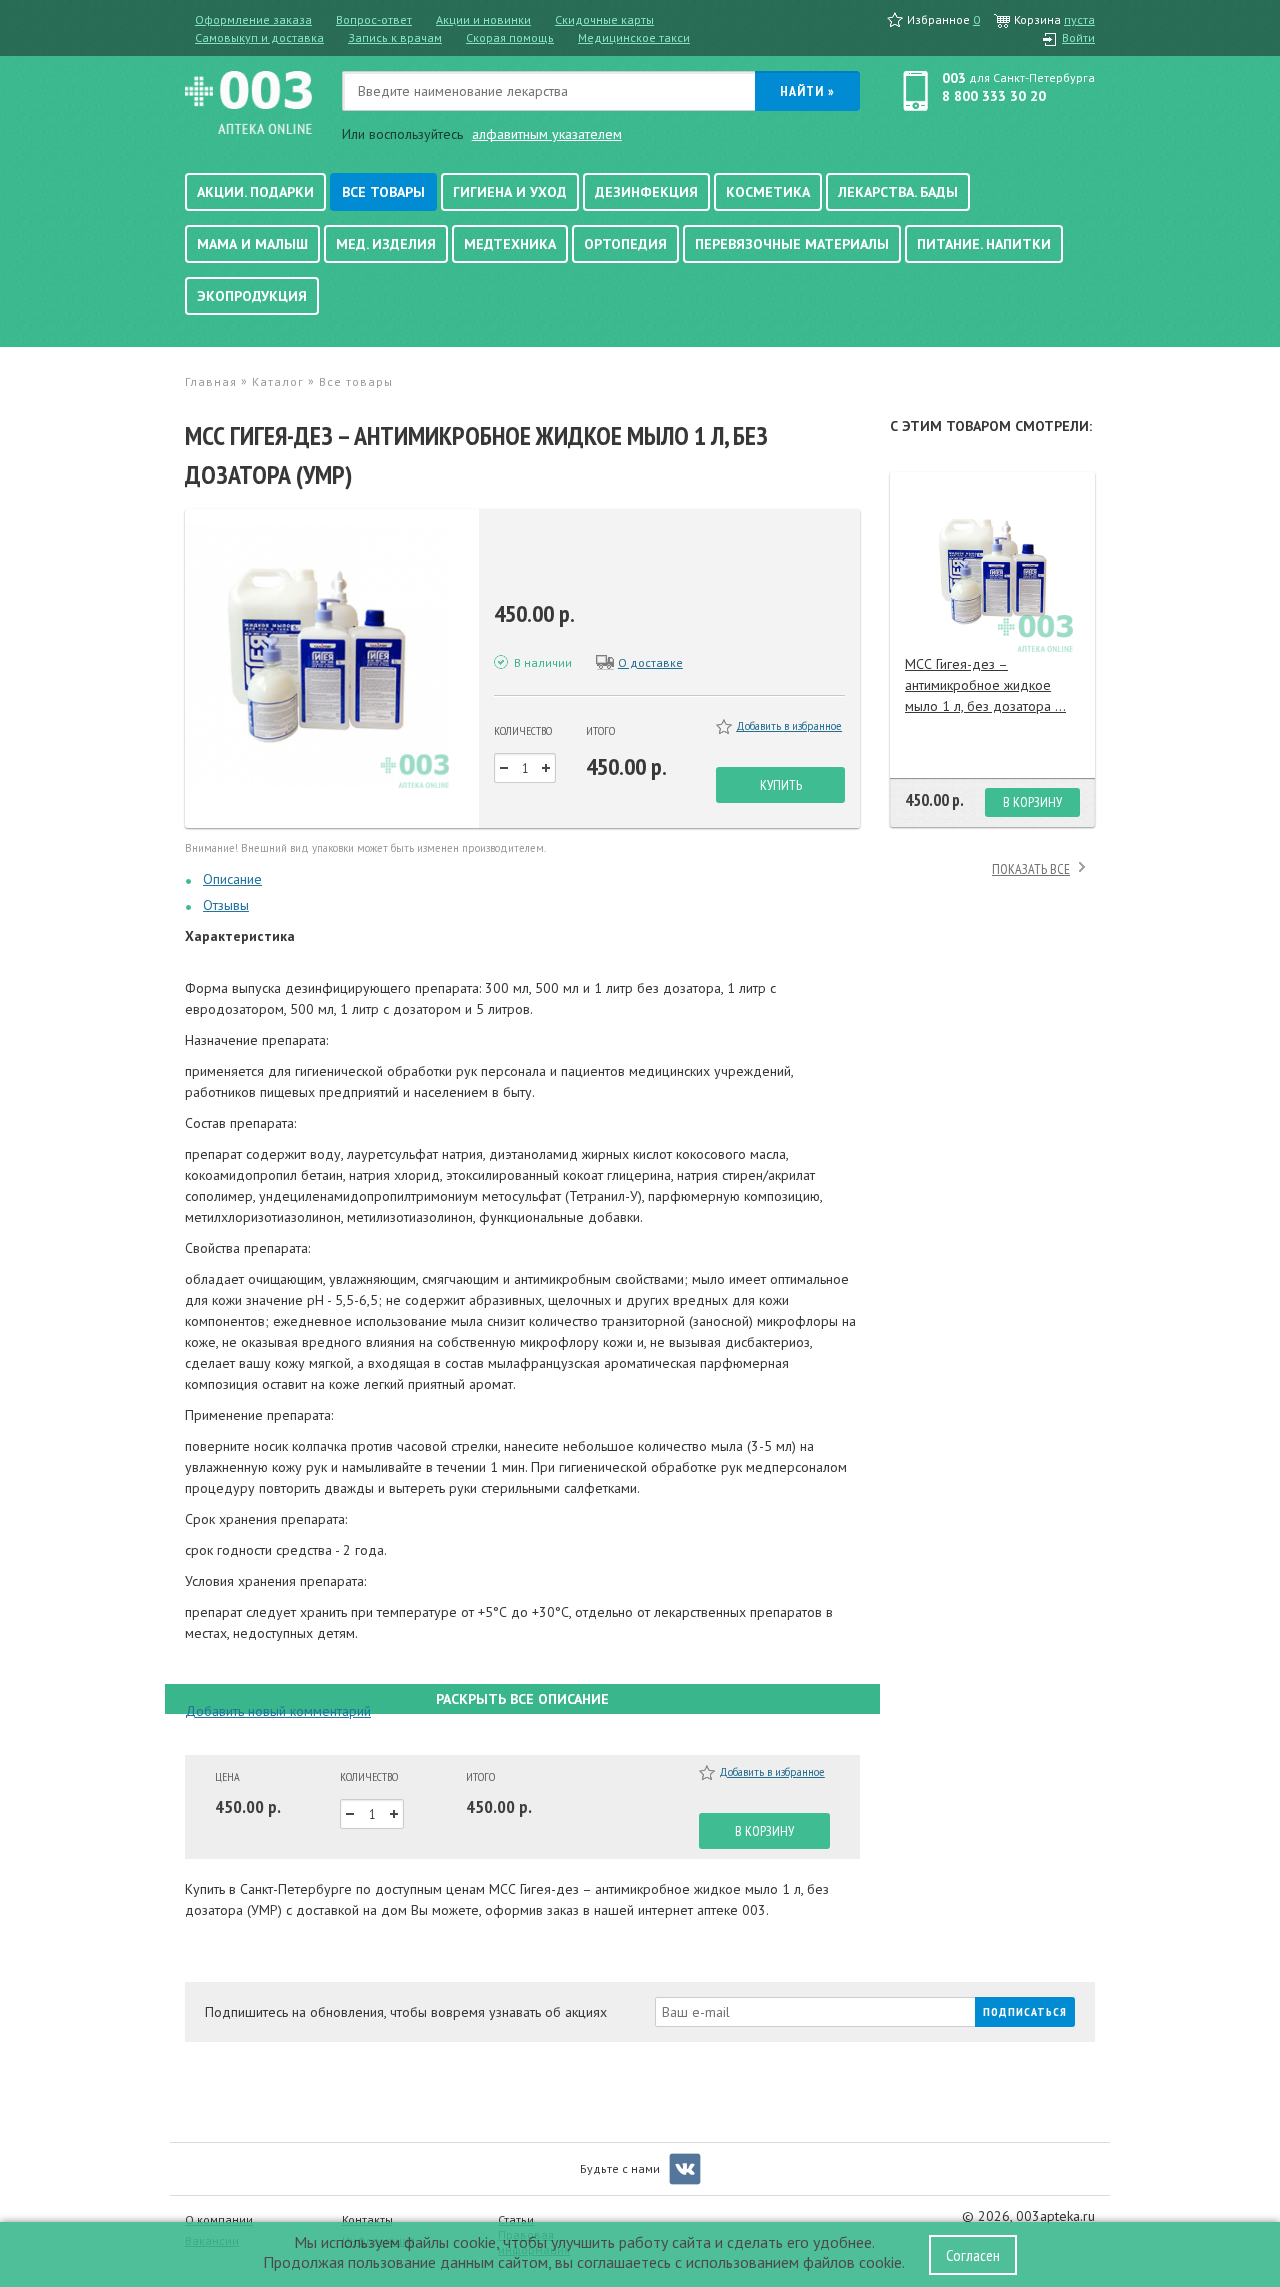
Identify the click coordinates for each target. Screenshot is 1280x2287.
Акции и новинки (483, 19)
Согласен (973, 2255)
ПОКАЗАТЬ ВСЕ (1031, 869)
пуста (1079, 19)
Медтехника (510, 244)
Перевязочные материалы (792, 244)
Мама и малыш (252, 244)
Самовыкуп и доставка (259, 37)
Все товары (383, 192)
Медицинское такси (634, 37)
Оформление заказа (253, 19)
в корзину (764, 1831)
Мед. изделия (386, 244)
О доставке (650, 662)
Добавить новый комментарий (278, 1711)
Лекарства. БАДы (898, 192)
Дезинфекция (646, 192)
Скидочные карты (604, 19)
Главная (211, 381)
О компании (219, 2219)
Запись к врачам (395, 37)
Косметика (768, 192)
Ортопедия (625, 244)
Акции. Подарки (255, 192)
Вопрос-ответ (374, 19)
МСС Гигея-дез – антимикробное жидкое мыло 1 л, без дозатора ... (985, 685)
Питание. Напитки (984, 244)
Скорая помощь (510, 37)
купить (781, 785)
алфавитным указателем (547, 134)
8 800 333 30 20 (994, 96)
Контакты (367, 2219)
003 (954, 78)
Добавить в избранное (789, 726)
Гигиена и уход (510, 192)
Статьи (516, 2219)
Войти (1078, 37)
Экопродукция (252, 296)
